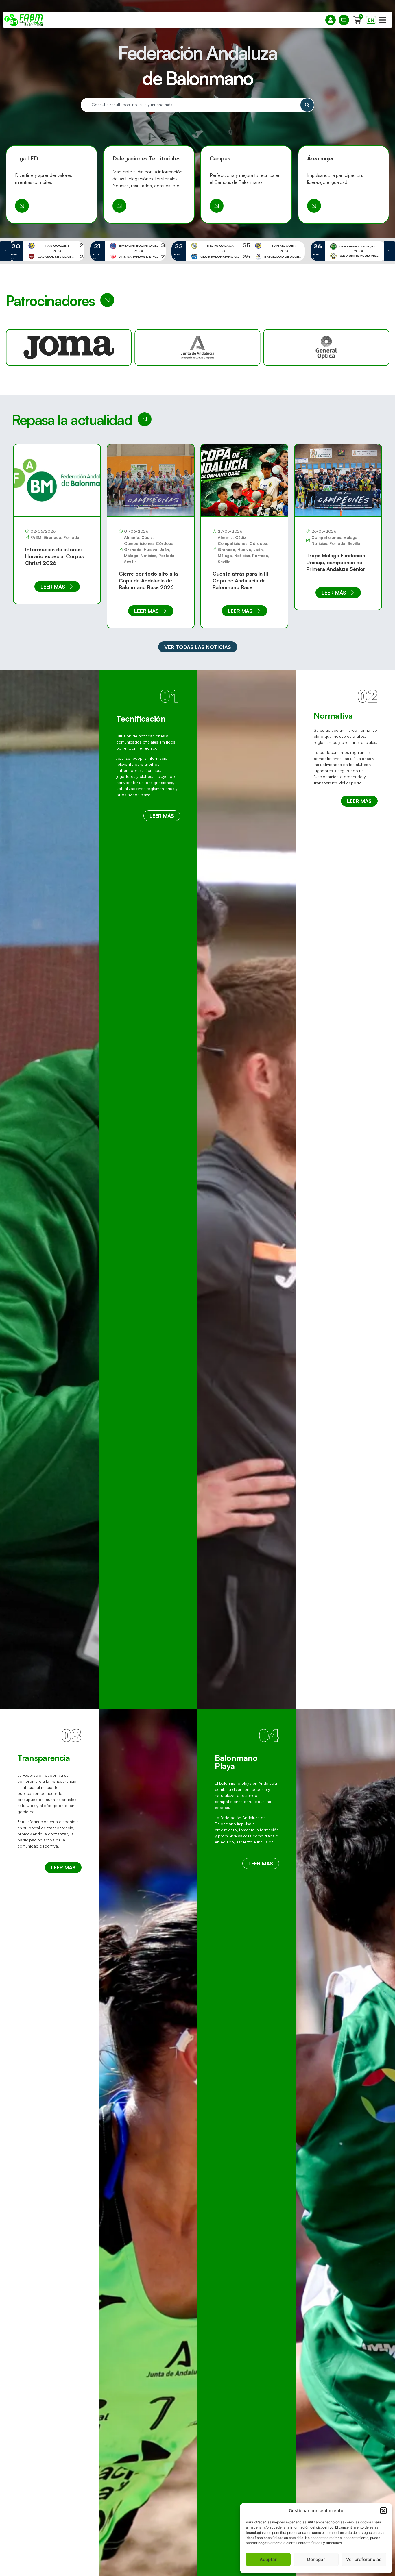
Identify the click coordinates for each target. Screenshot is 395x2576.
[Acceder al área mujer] (314, 206)
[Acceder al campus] (217, 206)
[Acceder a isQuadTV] (344, 20)
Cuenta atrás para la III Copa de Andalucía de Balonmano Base (147, 580)
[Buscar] (307, 105)
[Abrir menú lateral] (383, 20)
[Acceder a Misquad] (331, 20)
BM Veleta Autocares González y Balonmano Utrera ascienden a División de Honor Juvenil (337, 565)
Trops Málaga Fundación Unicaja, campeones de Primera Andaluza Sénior (242, 562)
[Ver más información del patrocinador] (197, 347)
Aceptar (268, 2559)
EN (371, 20)
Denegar (316, 2559)
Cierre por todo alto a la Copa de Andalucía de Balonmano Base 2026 (55, 580)
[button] (383, 2511)
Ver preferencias (364, 2559)
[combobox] (190, 105)
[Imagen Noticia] (57, 480)
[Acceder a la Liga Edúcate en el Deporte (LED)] (22, 206)
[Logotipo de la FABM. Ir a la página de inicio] (24, 20)
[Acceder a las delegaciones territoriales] (119, 206)
